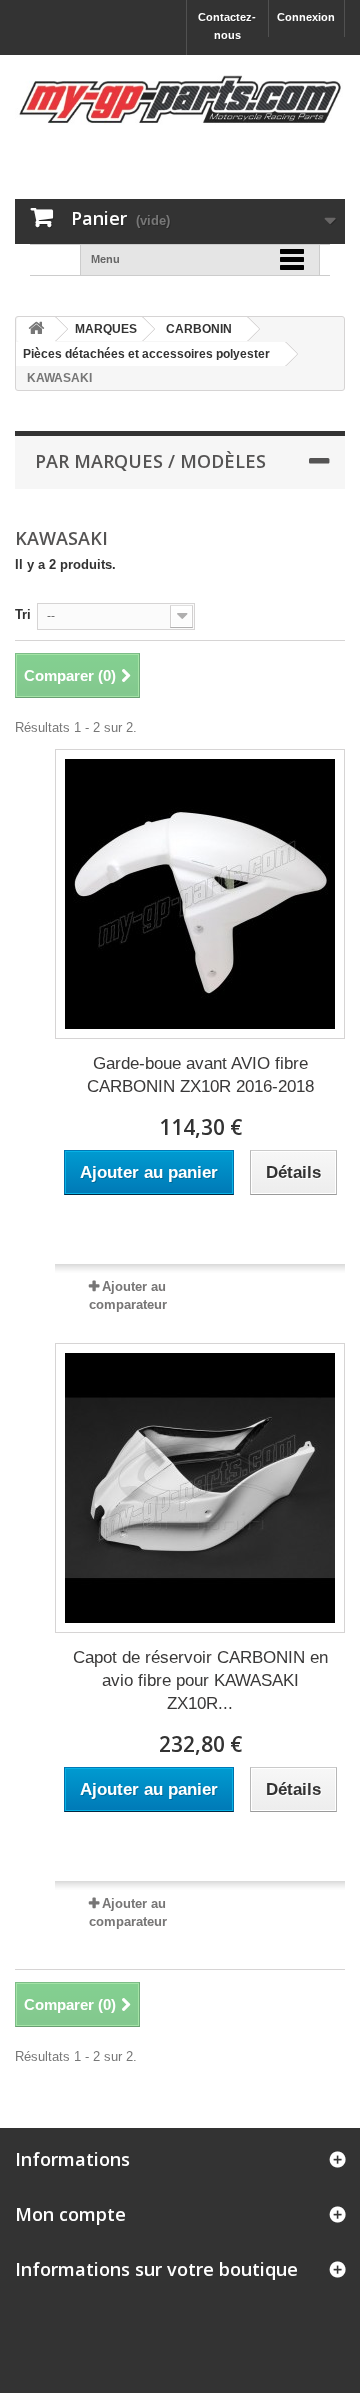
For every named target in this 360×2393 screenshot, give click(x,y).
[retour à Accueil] (36, 329)
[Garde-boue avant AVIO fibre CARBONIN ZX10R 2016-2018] (200, 894)
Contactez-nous (227, 26)
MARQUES (106, 329)
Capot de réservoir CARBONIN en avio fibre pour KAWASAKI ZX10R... (200, 1680)
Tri (23, 614)
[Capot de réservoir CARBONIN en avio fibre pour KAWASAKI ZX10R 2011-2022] (200, 1488)
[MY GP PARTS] (180, 99)
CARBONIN (199, 329)
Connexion (306, 17)
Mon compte (70, 2214)
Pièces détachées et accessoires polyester (146, 354)
